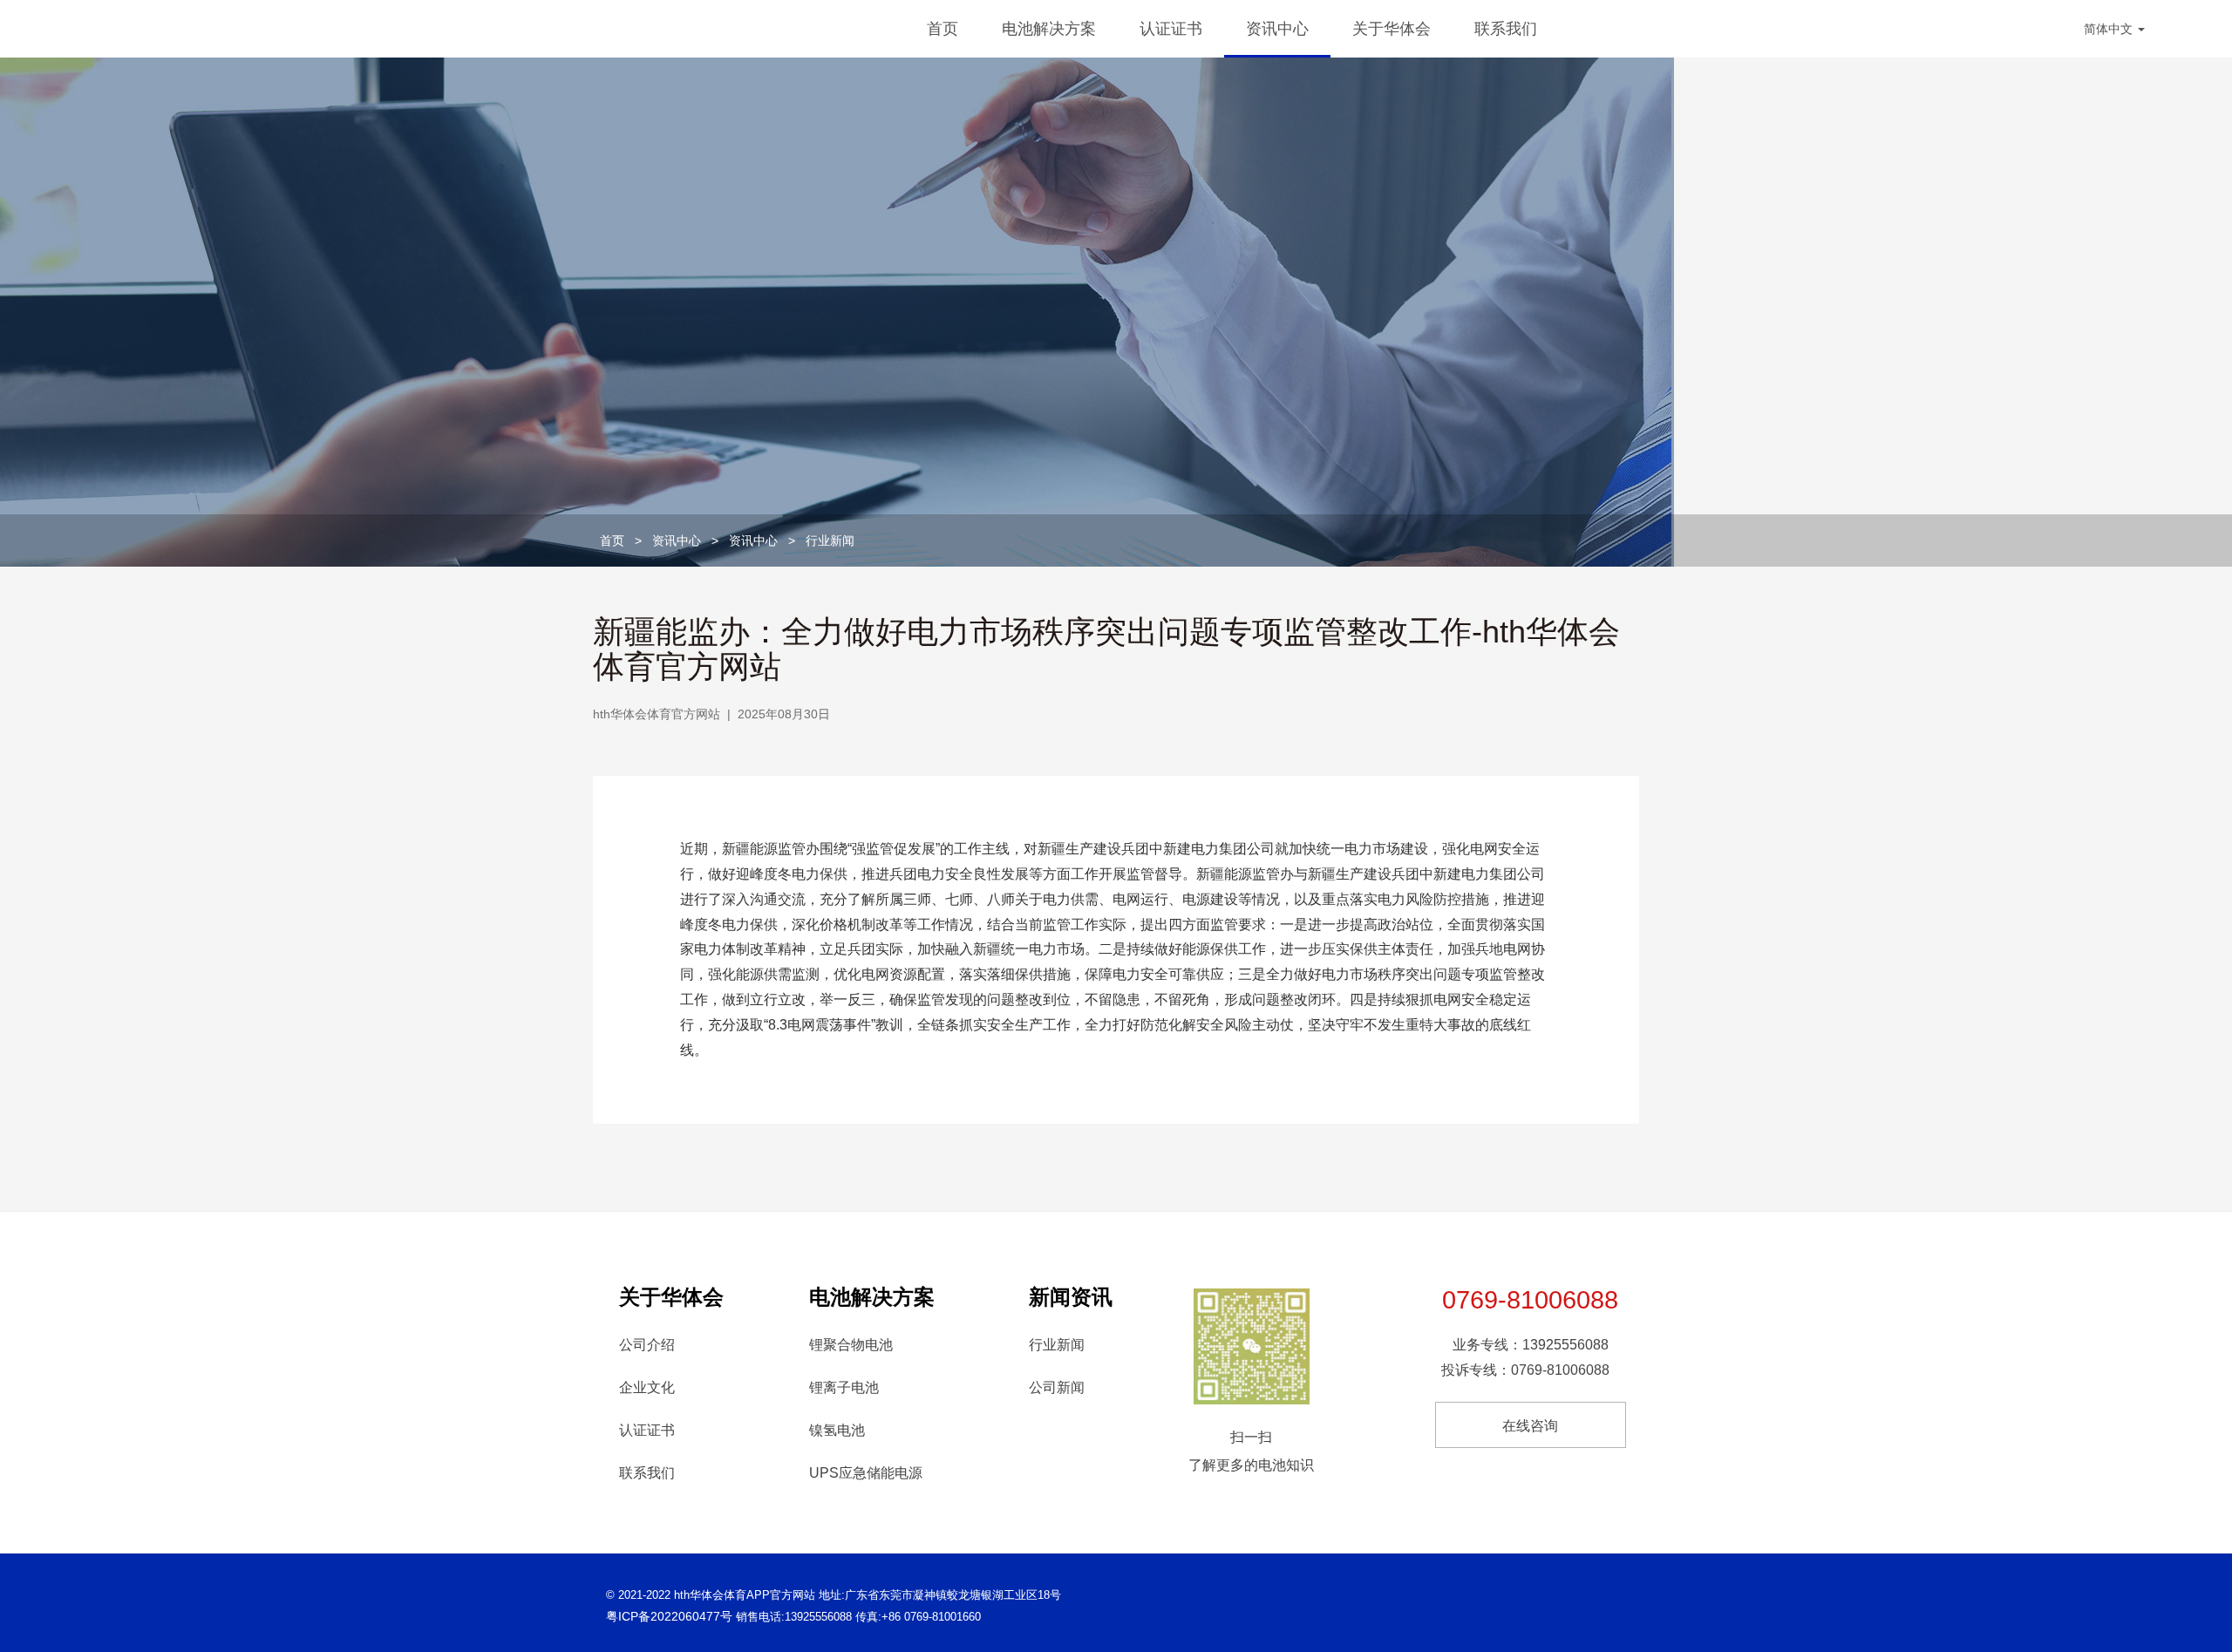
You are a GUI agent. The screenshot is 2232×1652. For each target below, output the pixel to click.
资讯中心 (1277, 29)
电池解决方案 (1049, 29)
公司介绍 (647, 1345)
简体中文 (2110, 29)
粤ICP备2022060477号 (669, 1616)
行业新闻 (830, 540)
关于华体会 (1392, 29)
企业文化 (647, 1387)
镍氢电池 (837, 1430)
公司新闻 (1057, 1387)
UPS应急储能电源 (866, 1473)
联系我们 (1506, 29)
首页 (942, 29)
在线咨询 (1530, 1426)
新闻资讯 (1071, 1297)
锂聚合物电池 (851, 1345)
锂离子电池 (844, 1387)
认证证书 (1171, 29)
